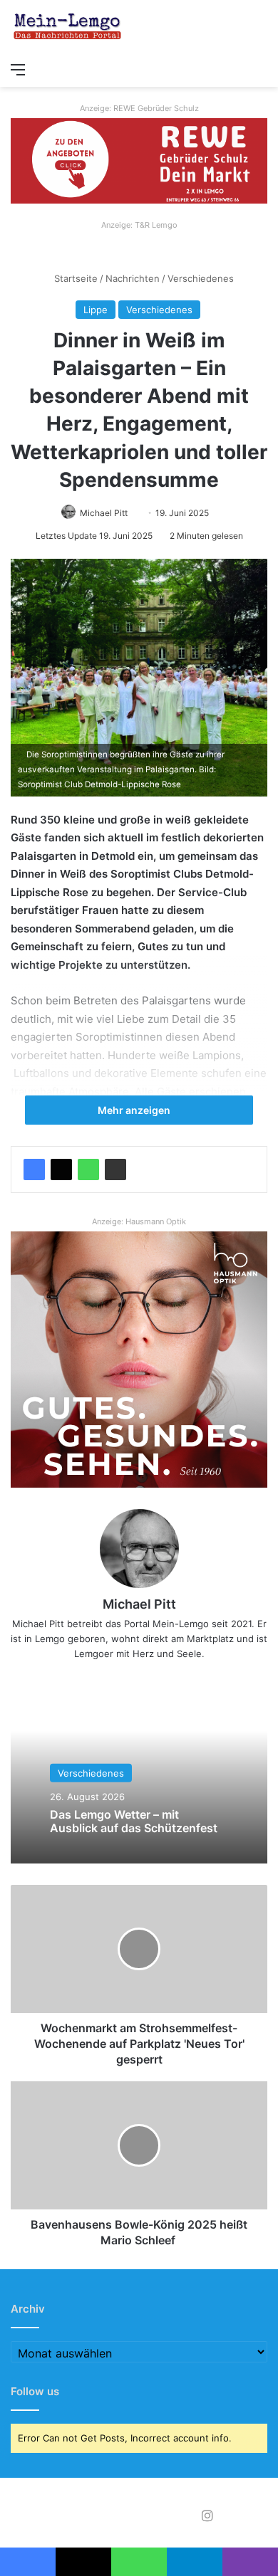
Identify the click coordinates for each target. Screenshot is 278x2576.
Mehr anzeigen (135, 1110)
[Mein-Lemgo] (68, 27)
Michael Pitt (104, 513)
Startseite (74, 278)
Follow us (35, 2391)
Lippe (96, 310)
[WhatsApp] (88, 1169)
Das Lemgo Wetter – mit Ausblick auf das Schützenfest (134, 1821)
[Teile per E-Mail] (115, 1169)
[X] (61, 1169)
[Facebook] (34, 1169)
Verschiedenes (201, 278)
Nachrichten (133, 278)
